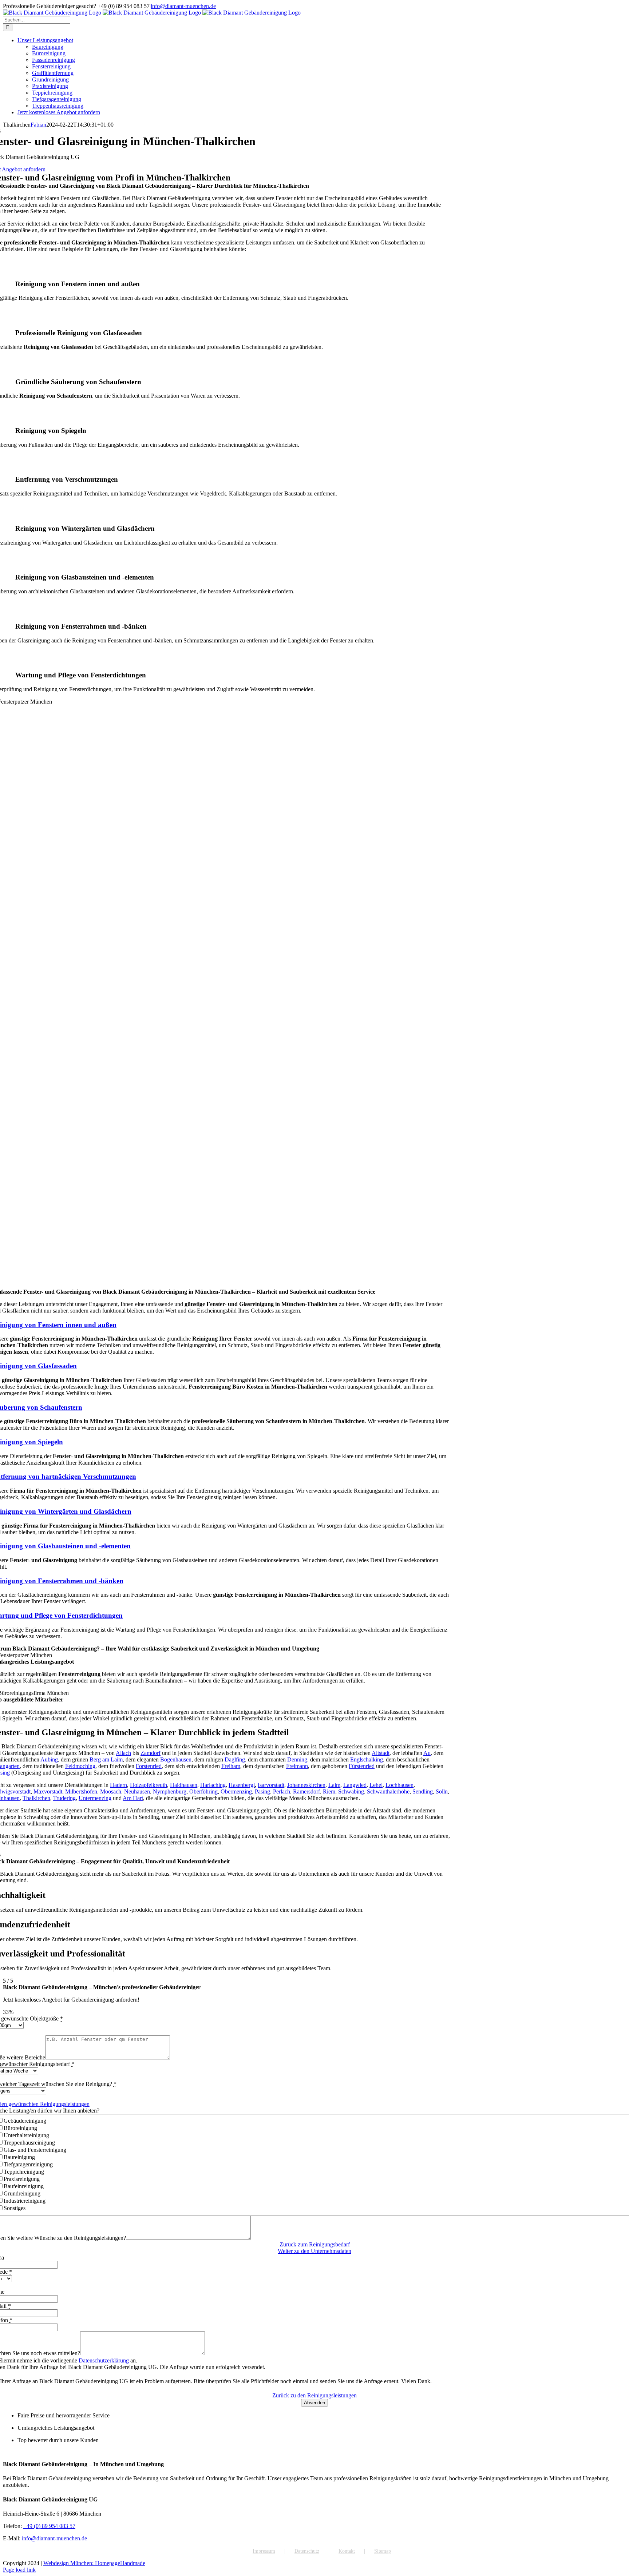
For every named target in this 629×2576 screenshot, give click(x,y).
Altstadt (381, 1753)
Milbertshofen (81, 1791)
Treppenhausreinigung (29, 2143)
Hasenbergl (242, 1785)
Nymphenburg (170, 1791)
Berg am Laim (106, 1759)
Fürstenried (362, 1766)
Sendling (423, 1791)
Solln (442, 1791)
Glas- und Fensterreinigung (35, 2150)
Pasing (262, 1791)
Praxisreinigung (22, 2179)
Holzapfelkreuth (149, 1785)
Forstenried (149, 1766)
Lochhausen (399, 1785)
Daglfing (235, 1759)
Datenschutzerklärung (104, 2360)
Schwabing (351, 1791)
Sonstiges (15, 2208)
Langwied (355, 1785)
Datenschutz (307, 2551)
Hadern (118, 1785)
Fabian (38, 125)
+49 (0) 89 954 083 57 (49, 2526)
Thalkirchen (36, 1798)
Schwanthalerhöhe (388, 1791)
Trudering (64, 1798)
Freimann (297, 1766)
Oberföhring (203, 1791)
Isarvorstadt (271, 1785)
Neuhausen (137, 1791)
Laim (334, 1785)
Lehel (376, 1785)
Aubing (49, 1759)
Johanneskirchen (306, 1785)
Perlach (282, 1791)
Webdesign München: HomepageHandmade (94, 2563)
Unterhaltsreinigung (26, 2135)
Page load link (19, 2570)
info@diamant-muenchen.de (183, 6)
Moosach (111, 1791)
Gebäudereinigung (25, 2121)
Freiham (231, 1766)
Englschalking (367, 1759)
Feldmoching (80, 1766)
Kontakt (347, 2551)
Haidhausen (184, 1785)
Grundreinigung (22, 2193)
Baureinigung (19, 2157)
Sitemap (383, 2551)
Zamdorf (151, 1753)
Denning (297, 1759)
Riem (329, 1791)
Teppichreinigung (24, 2172)
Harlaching (213, 1785)
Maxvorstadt (48, 1791)
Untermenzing (95, 1798)
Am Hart (133, 1798)
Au (427, 1753)
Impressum (264, 2551)
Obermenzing (236, 1791)
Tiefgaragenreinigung (28, 2164)
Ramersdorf (306, 1791)
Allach (123, 1753)
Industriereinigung (25, 2201)
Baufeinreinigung (24, 2186)
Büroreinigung (20, 2128)
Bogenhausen (176, 1759)
